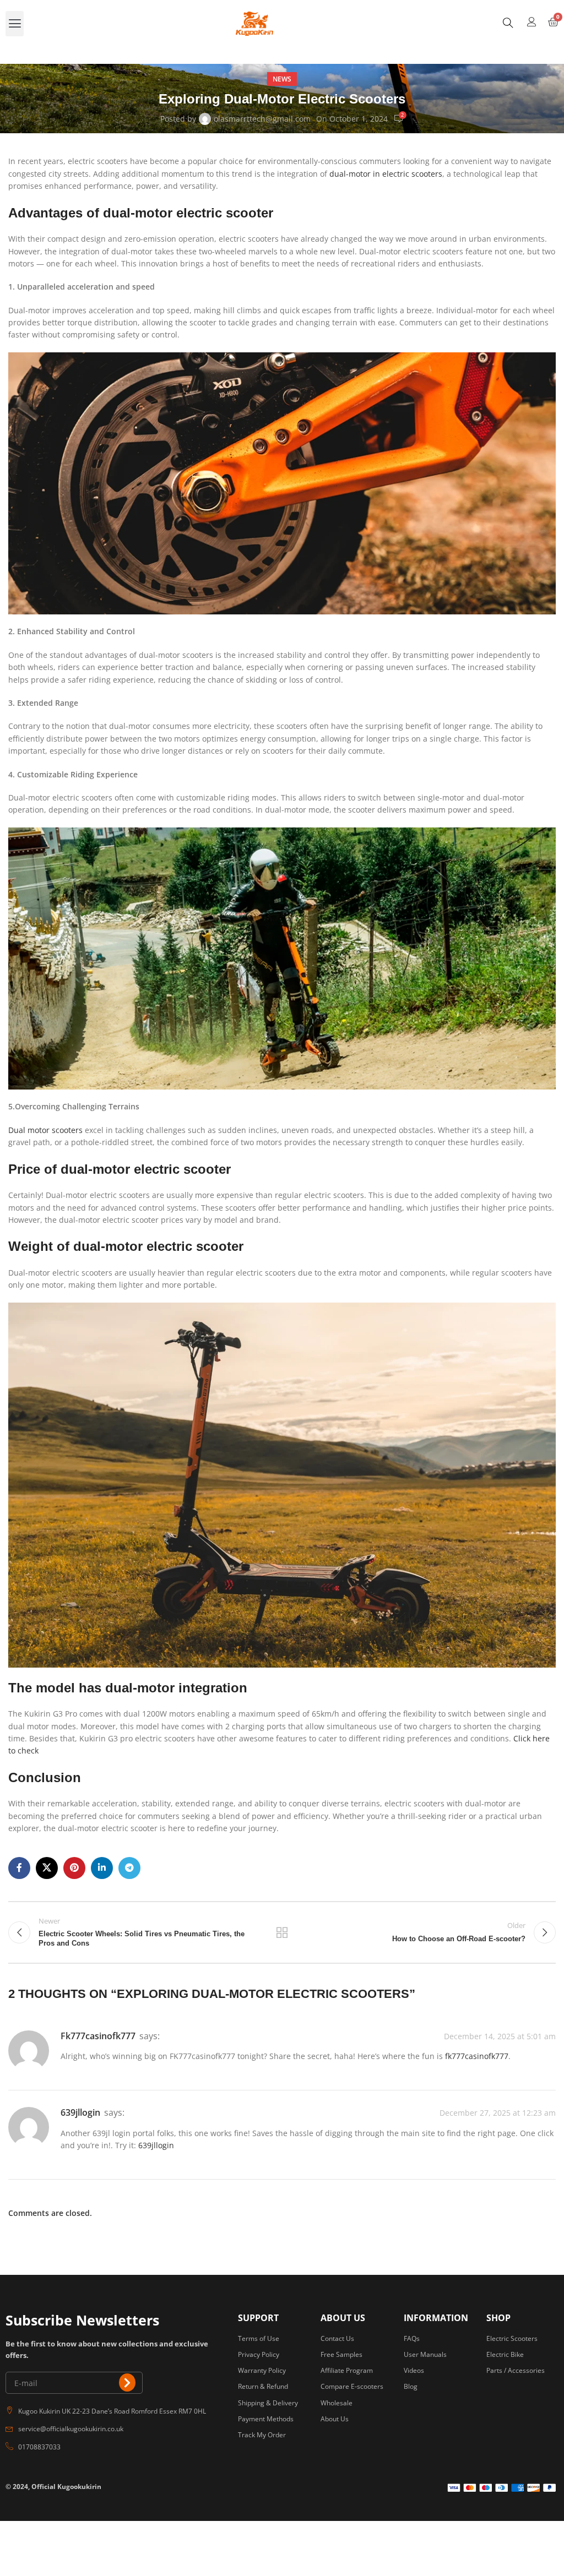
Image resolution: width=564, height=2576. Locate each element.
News (282, 79)
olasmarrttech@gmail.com (262, 119)
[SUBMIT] (128, 2382)
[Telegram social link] (129, 1868)
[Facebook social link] (19, 1868)
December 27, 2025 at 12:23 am (498, 2113)
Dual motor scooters (47, 1130)
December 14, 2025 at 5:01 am (500, 2036)
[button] (15, 24)
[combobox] (524, 24)
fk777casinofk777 (98, 2036)
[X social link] (47, 1868)
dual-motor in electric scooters (386, 174)
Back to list (282, 1932)
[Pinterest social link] (74, 1868)
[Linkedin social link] (102, 1868)
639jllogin (80, 2112)
